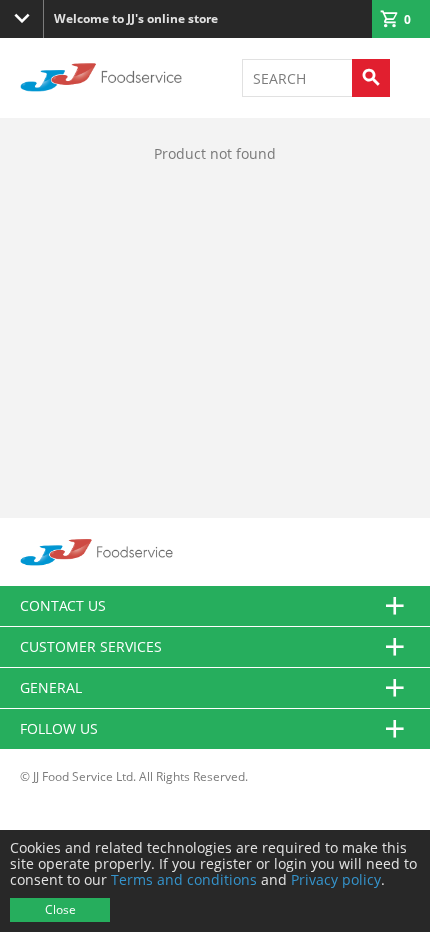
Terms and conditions (184, 879)
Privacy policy (336, 879)
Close (60, 909)
